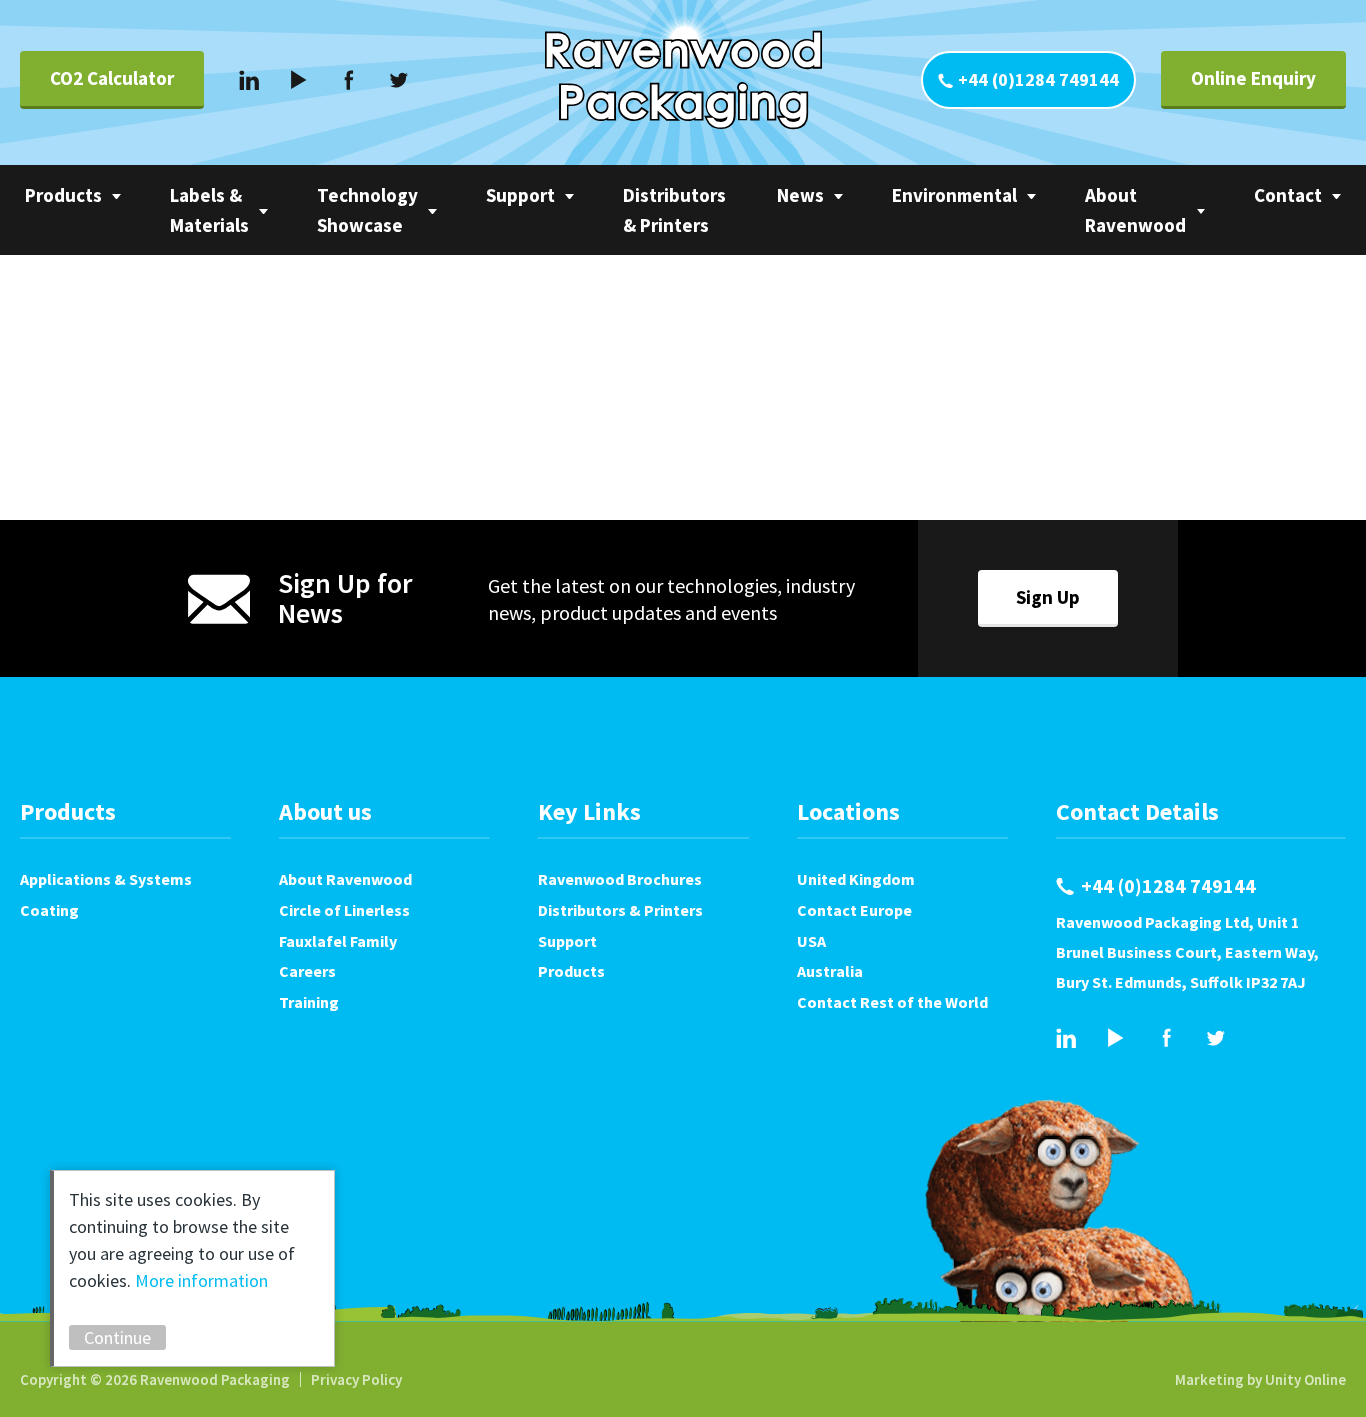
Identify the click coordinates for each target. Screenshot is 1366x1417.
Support (520, 195)
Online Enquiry (1253, 78)
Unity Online (1305, 1379)
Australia (830, 971)
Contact (1288, 195)
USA (811, 941)
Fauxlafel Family (338, 941)
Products (63, 195)
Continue (117, 1337)
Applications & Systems (106, 879)
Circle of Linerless (344, 910)
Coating (49, 910)
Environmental (954, 195)
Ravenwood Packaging (683, 80)
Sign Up (1048, 597)
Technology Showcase (367, 210)
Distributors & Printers (674, 210)
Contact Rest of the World (892, 1002)
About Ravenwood (1135, 210)
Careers (307, 971)
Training (309, 1002)
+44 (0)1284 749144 (1038, 79)
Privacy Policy (356, 1379)
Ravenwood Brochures (620, 879)
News (800, 195)
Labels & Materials (209, 210)
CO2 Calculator (112, 78)
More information (201, 1280)
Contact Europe (854, 910)
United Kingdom (856, 879)
